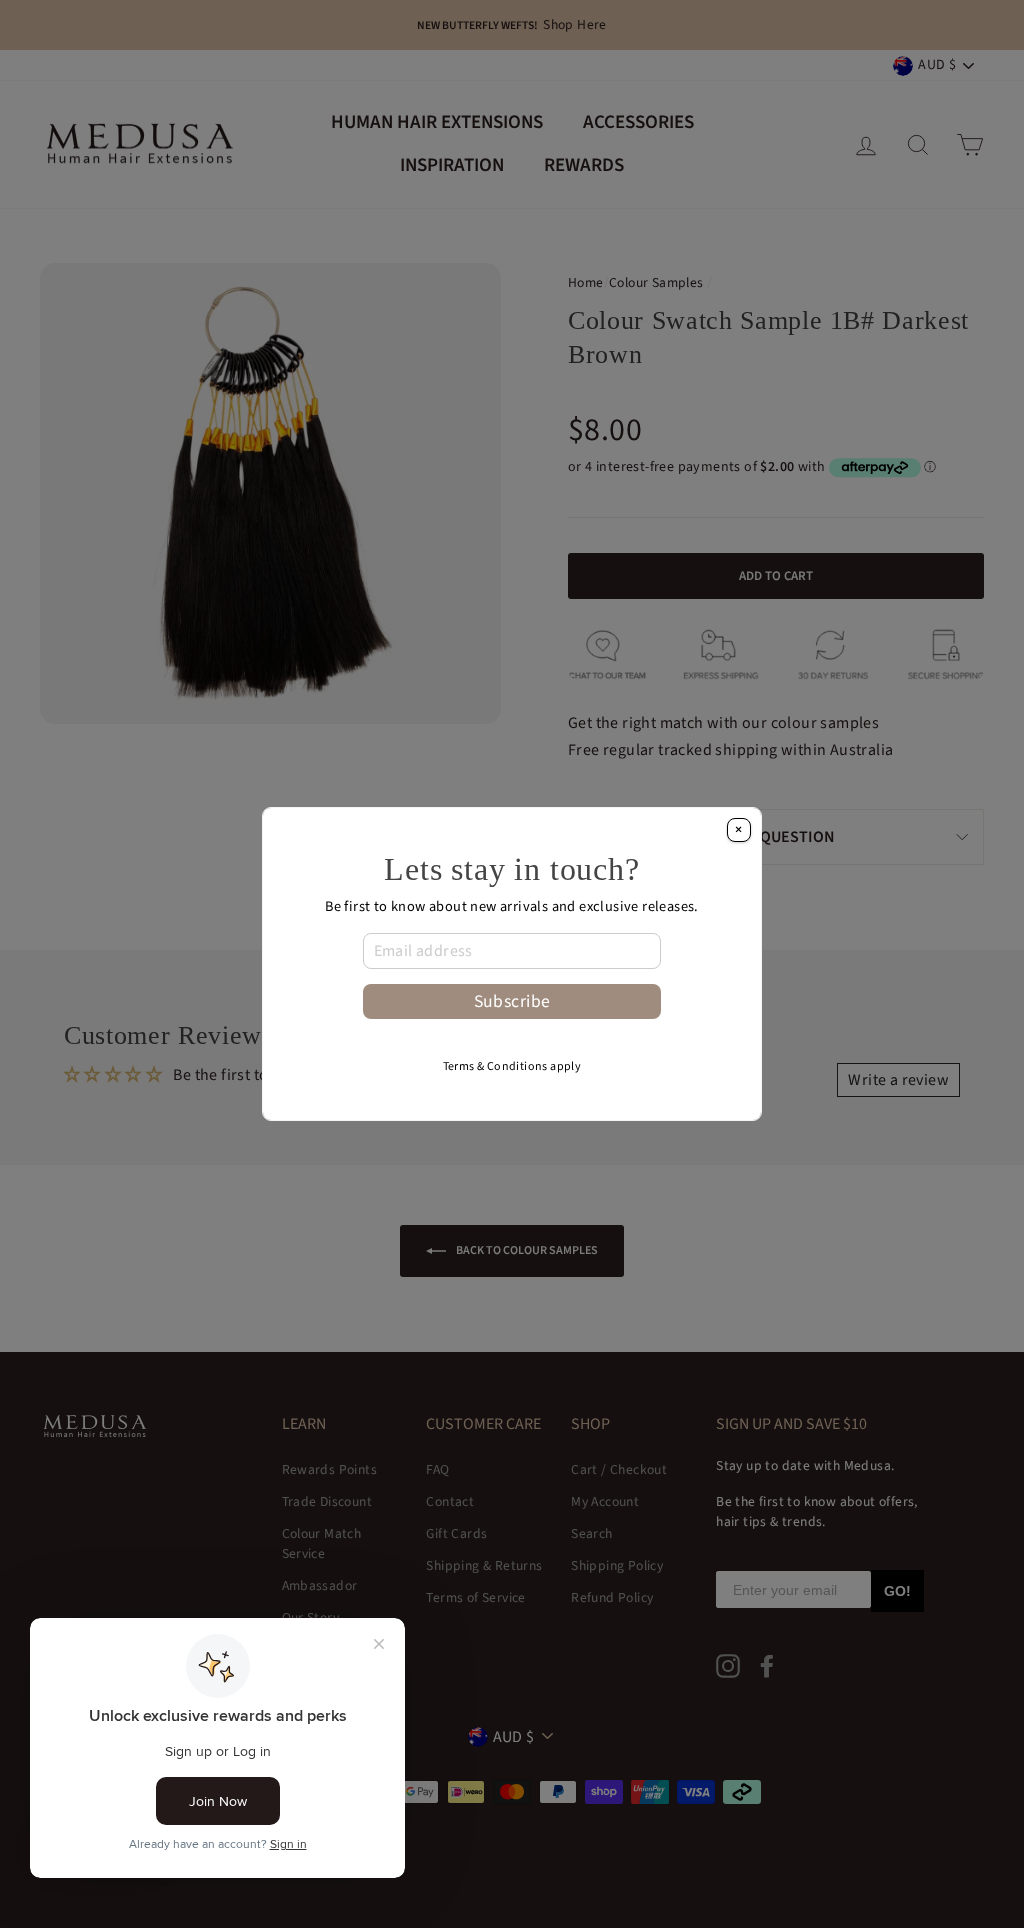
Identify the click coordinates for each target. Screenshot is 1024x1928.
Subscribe (512, 1001)
